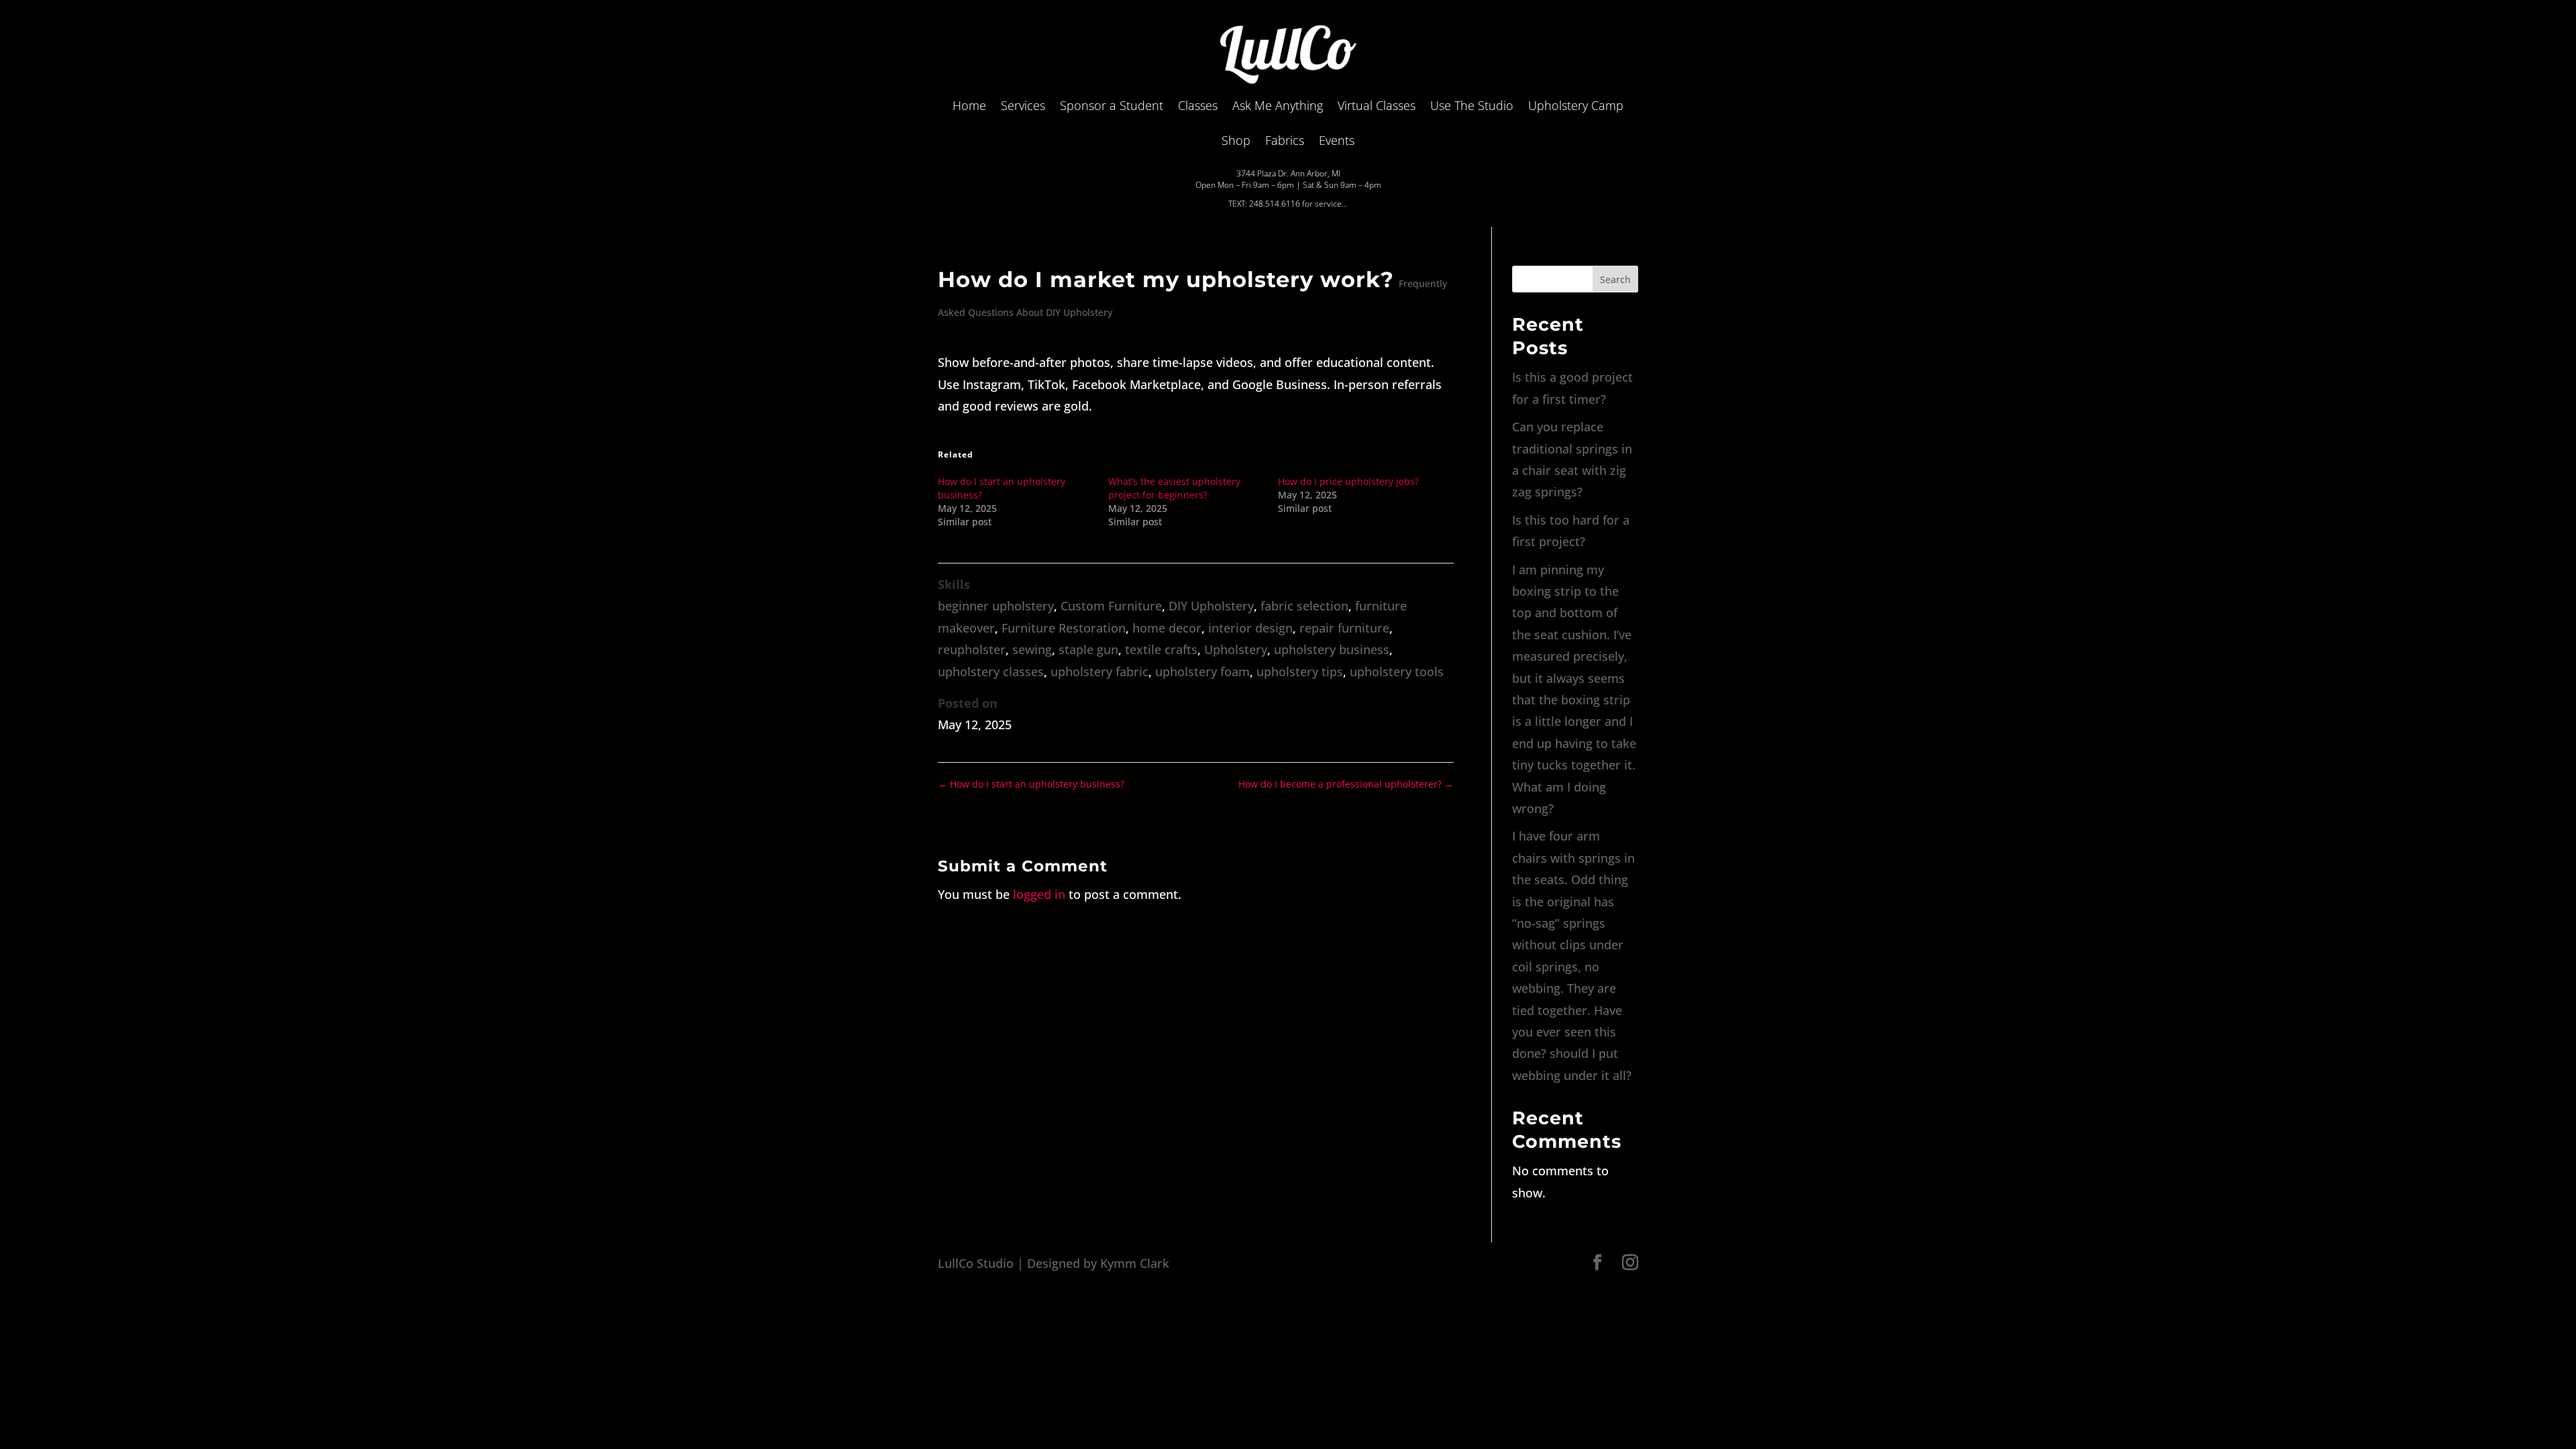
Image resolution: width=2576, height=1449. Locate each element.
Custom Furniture (1111, 606)
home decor (1167, 628)
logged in (1039, 894)
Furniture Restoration (1064, 628)
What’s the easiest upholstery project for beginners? (1174, 488)
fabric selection (1304, 606)
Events (1337, 140)
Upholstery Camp (1576, 105)
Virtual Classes (1377, 105)
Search (1615, 279)
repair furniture (1344, 628)
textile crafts (1161, 649)
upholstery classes (991, 672)
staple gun (1088, 649)
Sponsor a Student (1112, 105)
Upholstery (1236, 649)
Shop (1236, 140)
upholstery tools (1397, 672)
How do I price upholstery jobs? (1348, 481)
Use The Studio (1472, 105)
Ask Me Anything (1278, 105)
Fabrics (1285, 140)
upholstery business (1332, 649)
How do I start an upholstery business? (1031, 784)
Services (1023, 105)
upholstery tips (1300, 672)
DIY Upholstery (1211, 606)
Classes (1198, 105)
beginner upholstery (996, 606)
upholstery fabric (1099, 672)
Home (969, 105)
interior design (1250, 628)
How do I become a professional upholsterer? (1346, 784)
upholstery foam (1202, 672)
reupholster (972, 649)
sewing (1032, 649)
